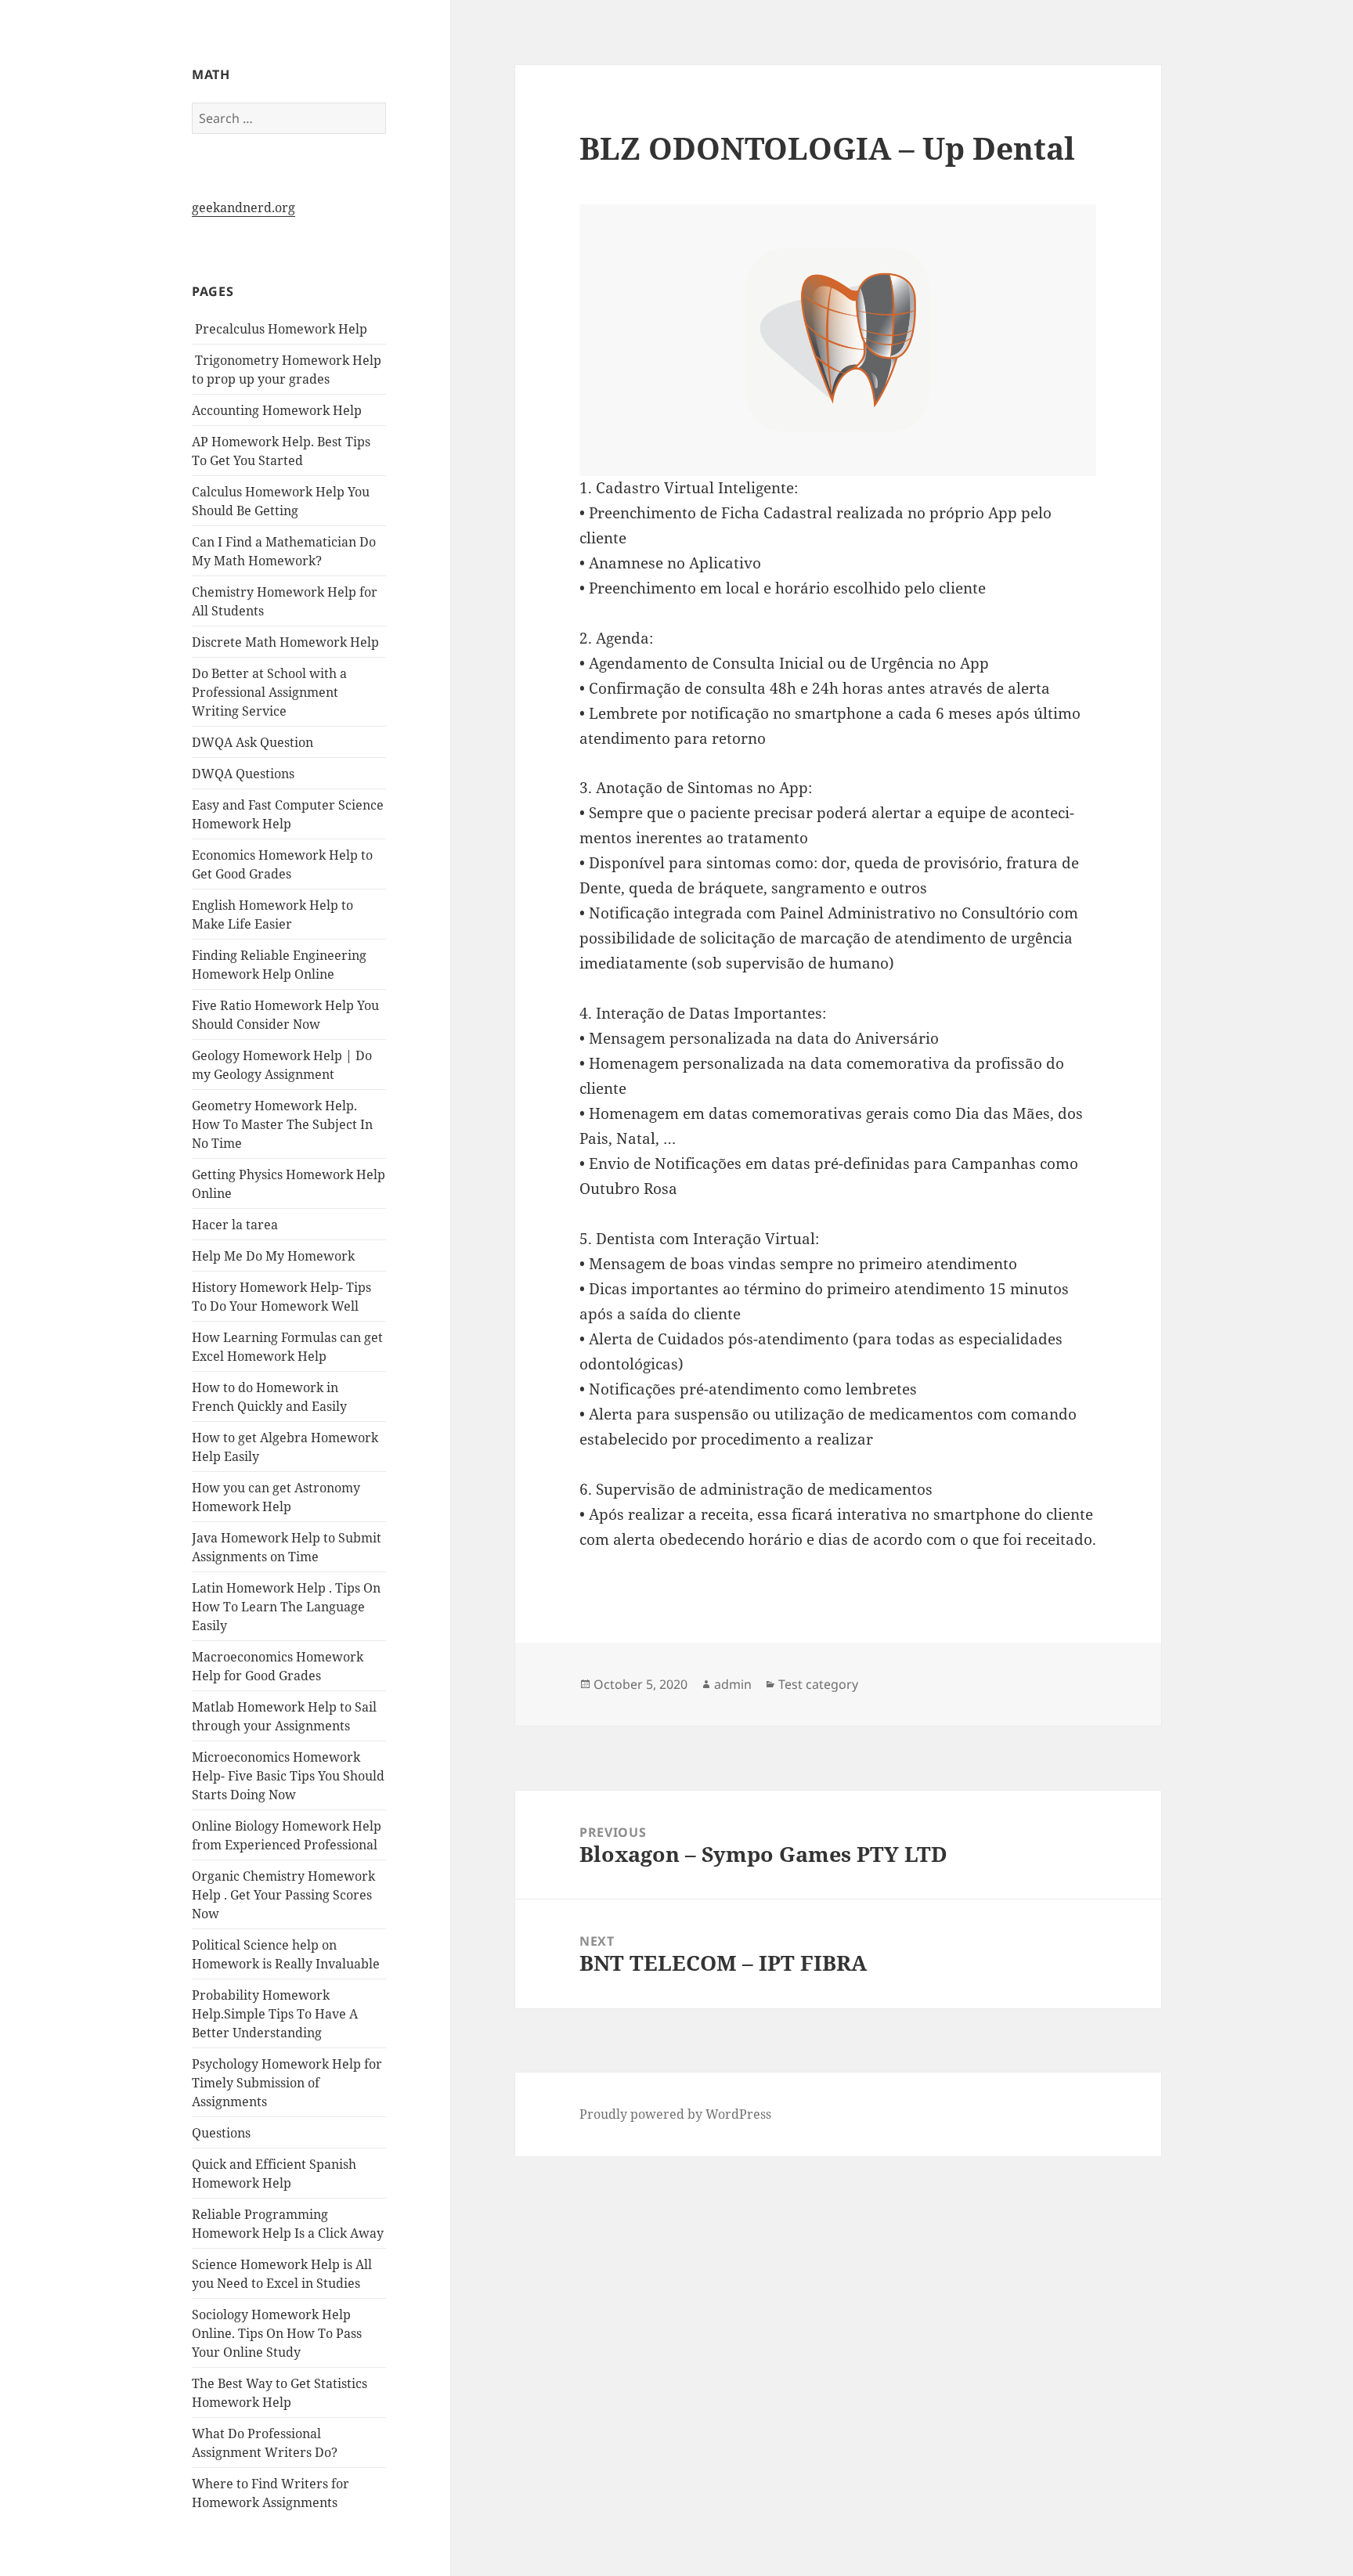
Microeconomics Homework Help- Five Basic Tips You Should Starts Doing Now (288, 1776)
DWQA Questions (243, 774)
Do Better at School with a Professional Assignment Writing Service (269, 692)
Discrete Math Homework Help (285, 642)
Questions (221, 2133)
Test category (818, 1684)
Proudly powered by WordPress (675, 2114)
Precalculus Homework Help (280, 329)
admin (733, 1684)
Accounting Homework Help (277, 410)
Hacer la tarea (235, 1225)
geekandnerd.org (244, 207)
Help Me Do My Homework (273, 1256)
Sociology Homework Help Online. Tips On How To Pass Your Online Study (277, 2333)
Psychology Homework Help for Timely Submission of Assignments (287, 2083)
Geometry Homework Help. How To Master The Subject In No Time (282, 1124)
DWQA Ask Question (253, 742)
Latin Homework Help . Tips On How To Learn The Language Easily (286, 1607)
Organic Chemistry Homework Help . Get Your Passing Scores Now (283, 1895)
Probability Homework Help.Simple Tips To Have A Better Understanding (275, 2014)
